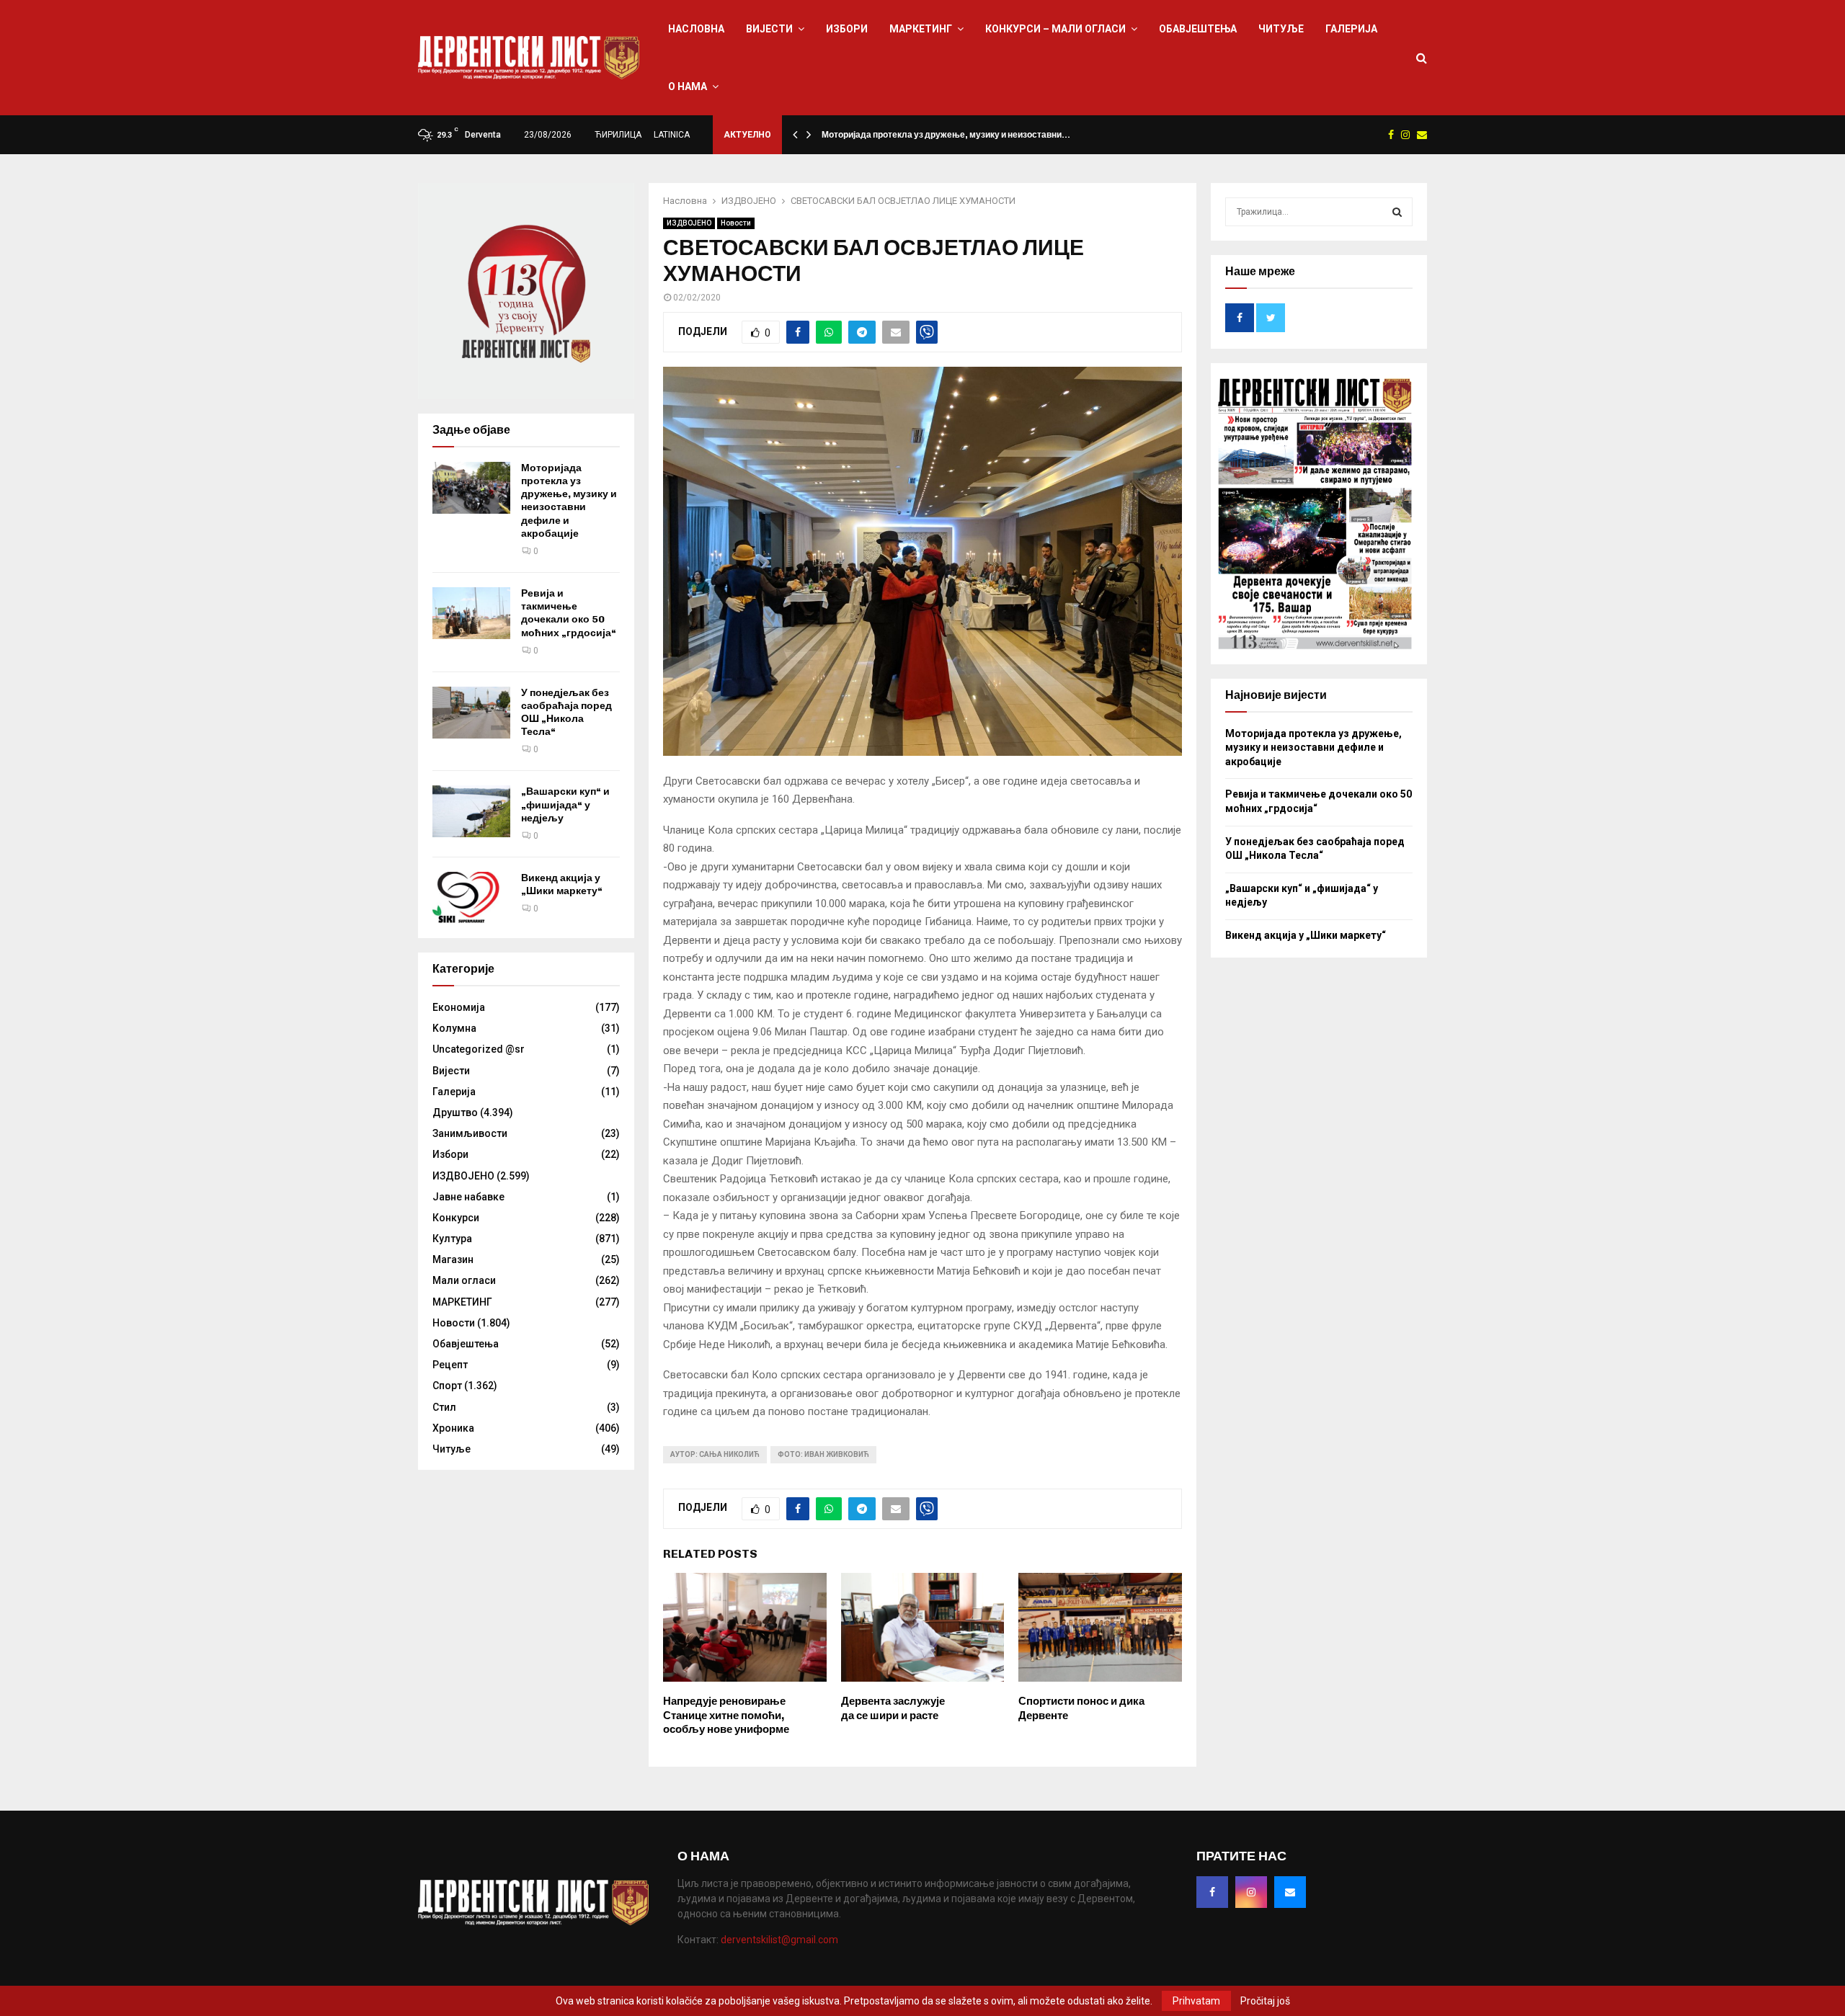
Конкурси (456, 1218)
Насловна (696, 29)
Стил (444, 1407)
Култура (452, 1239)
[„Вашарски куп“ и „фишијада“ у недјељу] (471, 811)
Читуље (1281, 29)
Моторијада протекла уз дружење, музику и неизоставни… (946, 135)
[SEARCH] (1397, 212)
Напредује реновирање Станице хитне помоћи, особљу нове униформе (726, 1715)
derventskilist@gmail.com (779, 1940)
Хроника (453, 1428)
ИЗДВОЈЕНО (689, 223)
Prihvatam (1196, 2001)
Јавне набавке (468, 1197)
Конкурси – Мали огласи (1055, 29)
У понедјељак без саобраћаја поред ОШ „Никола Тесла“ (566, 713)
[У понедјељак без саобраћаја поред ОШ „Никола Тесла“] (471, 713)
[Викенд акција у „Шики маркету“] (471, 898)
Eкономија (459, 1007)
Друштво (455, 1112)
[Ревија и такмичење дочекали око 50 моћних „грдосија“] (471, 613)
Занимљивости (470, 1133)
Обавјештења (1198, 29)
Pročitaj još (1265, 2001)
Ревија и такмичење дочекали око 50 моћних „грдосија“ (569, 613)
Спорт (447, 1386)
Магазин (453, 1259)
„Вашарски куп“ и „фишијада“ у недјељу (565, 804)
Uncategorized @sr (479, 1049)
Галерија (1351, 29)
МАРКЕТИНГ (921, 29)
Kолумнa (454, 1028)
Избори (847, 29)
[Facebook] (1212, 1892)
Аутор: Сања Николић (715, 1454)
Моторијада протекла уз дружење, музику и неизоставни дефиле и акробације (569, 501)
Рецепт (450, 1365)
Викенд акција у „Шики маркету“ (562, 884)
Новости (736, 223)
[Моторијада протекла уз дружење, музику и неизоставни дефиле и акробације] (471, 488)
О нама (688, 86)
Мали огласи (464, 1280)
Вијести (769, 29)
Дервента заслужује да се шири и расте (893, 1708)
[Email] (1290, 1892)
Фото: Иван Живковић (823, 1454)
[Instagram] (1251, 1892)
